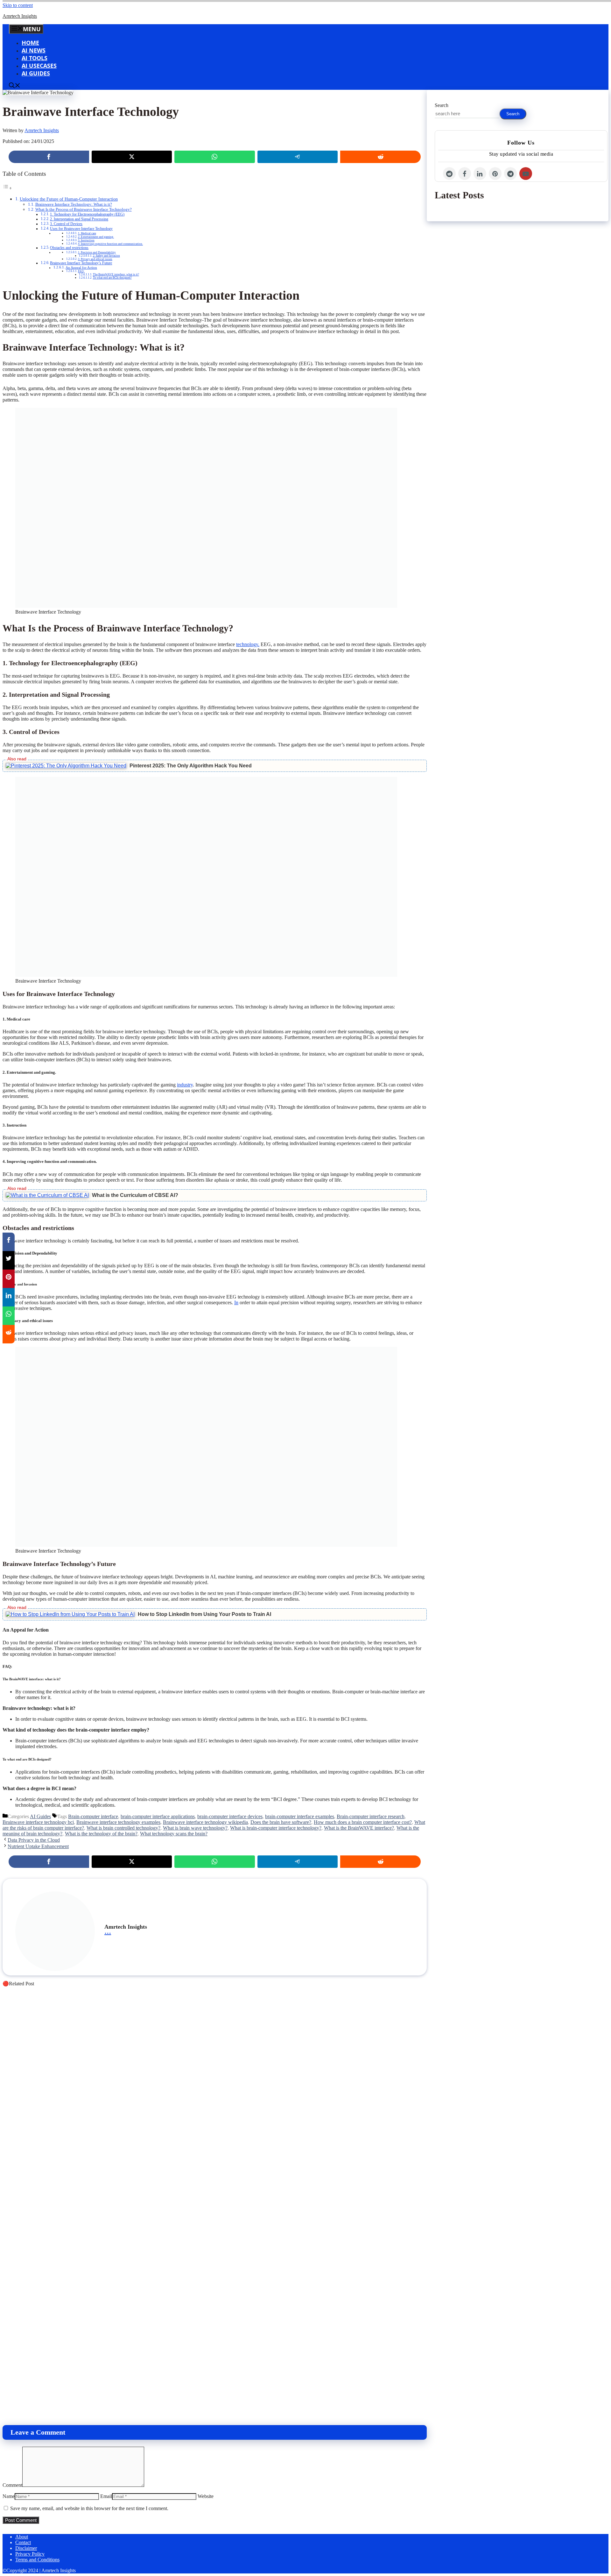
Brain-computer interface (93, 1816)
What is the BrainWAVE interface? (359, 1828)
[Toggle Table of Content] (7, 188)
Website (206, 2496)
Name (9, 2496)
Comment (12, 2485)
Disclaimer (26, 2548)
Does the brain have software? (281, 1822)
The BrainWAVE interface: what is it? (116, 274)
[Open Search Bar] (15, 86)
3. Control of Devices (66, 224)
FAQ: (81, 271)
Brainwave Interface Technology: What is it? (74, 204)
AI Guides (36, 73)
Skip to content (18, 5)
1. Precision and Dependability (97, 253)
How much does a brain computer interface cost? (363, 1822)
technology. (248, 644)
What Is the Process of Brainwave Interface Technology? (84, 209)
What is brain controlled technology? (123, 1828)
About (22, 2537)
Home (30, 43)
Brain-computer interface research (371, 1816)
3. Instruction (86, 240)
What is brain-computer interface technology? (276, 1828)
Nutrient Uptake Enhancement (38, 1846)
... (108, 1931)
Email (106, 2496)
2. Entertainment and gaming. (96, 237)
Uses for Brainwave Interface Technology (81, 229)
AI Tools (35, 58)
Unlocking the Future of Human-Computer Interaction (69, 199)
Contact (23, 2542)
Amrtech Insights (20, 16)
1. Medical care (87, 233)
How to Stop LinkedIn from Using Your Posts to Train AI (204, 1614)
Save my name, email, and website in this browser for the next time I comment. (89, 2508)
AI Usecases (39, 66)
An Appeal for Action (81, 268)
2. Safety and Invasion (106, 256)
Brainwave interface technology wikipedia (205, 1822)
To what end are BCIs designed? (112, 278)
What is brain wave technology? (195, 1828)
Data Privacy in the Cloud (34, 1840)
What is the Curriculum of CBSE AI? (135, 1195)
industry (185, 1085)
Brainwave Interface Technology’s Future (81, 263)
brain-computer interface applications (158, 1816)
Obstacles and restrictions (69, 248)
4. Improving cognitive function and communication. (110, 244)
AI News (34, 50)
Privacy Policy (30, 2554)
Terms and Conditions (37, 2560)
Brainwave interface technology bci (38, 1822)
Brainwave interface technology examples (118, 1822)
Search (442, 105)
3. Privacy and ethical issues (95, 259)
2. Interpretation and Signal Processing (79, 219)
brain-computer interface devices (230, 1816)
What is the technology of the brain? (101, 1834)
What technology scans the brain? (174, 1834)
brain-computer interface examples (300, 1816)
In (236, 1302)
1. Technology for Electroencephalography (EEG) (87, 214)
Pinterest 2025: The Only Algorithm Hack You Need (191, 766)
